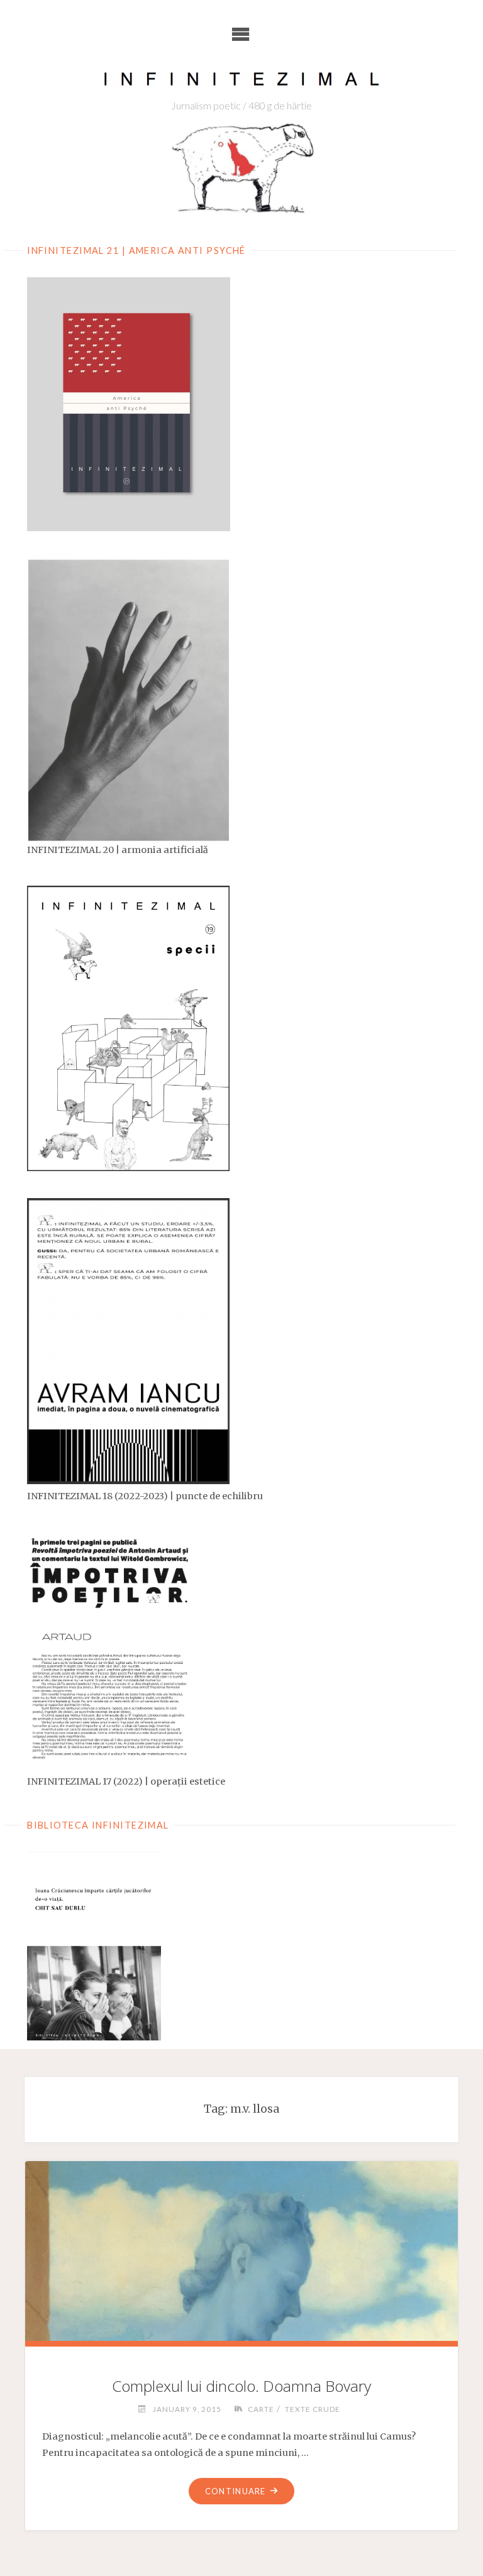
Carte (261, 2409)
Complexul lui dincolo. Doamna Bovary (241, 2386)
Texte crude (312, 2409)
